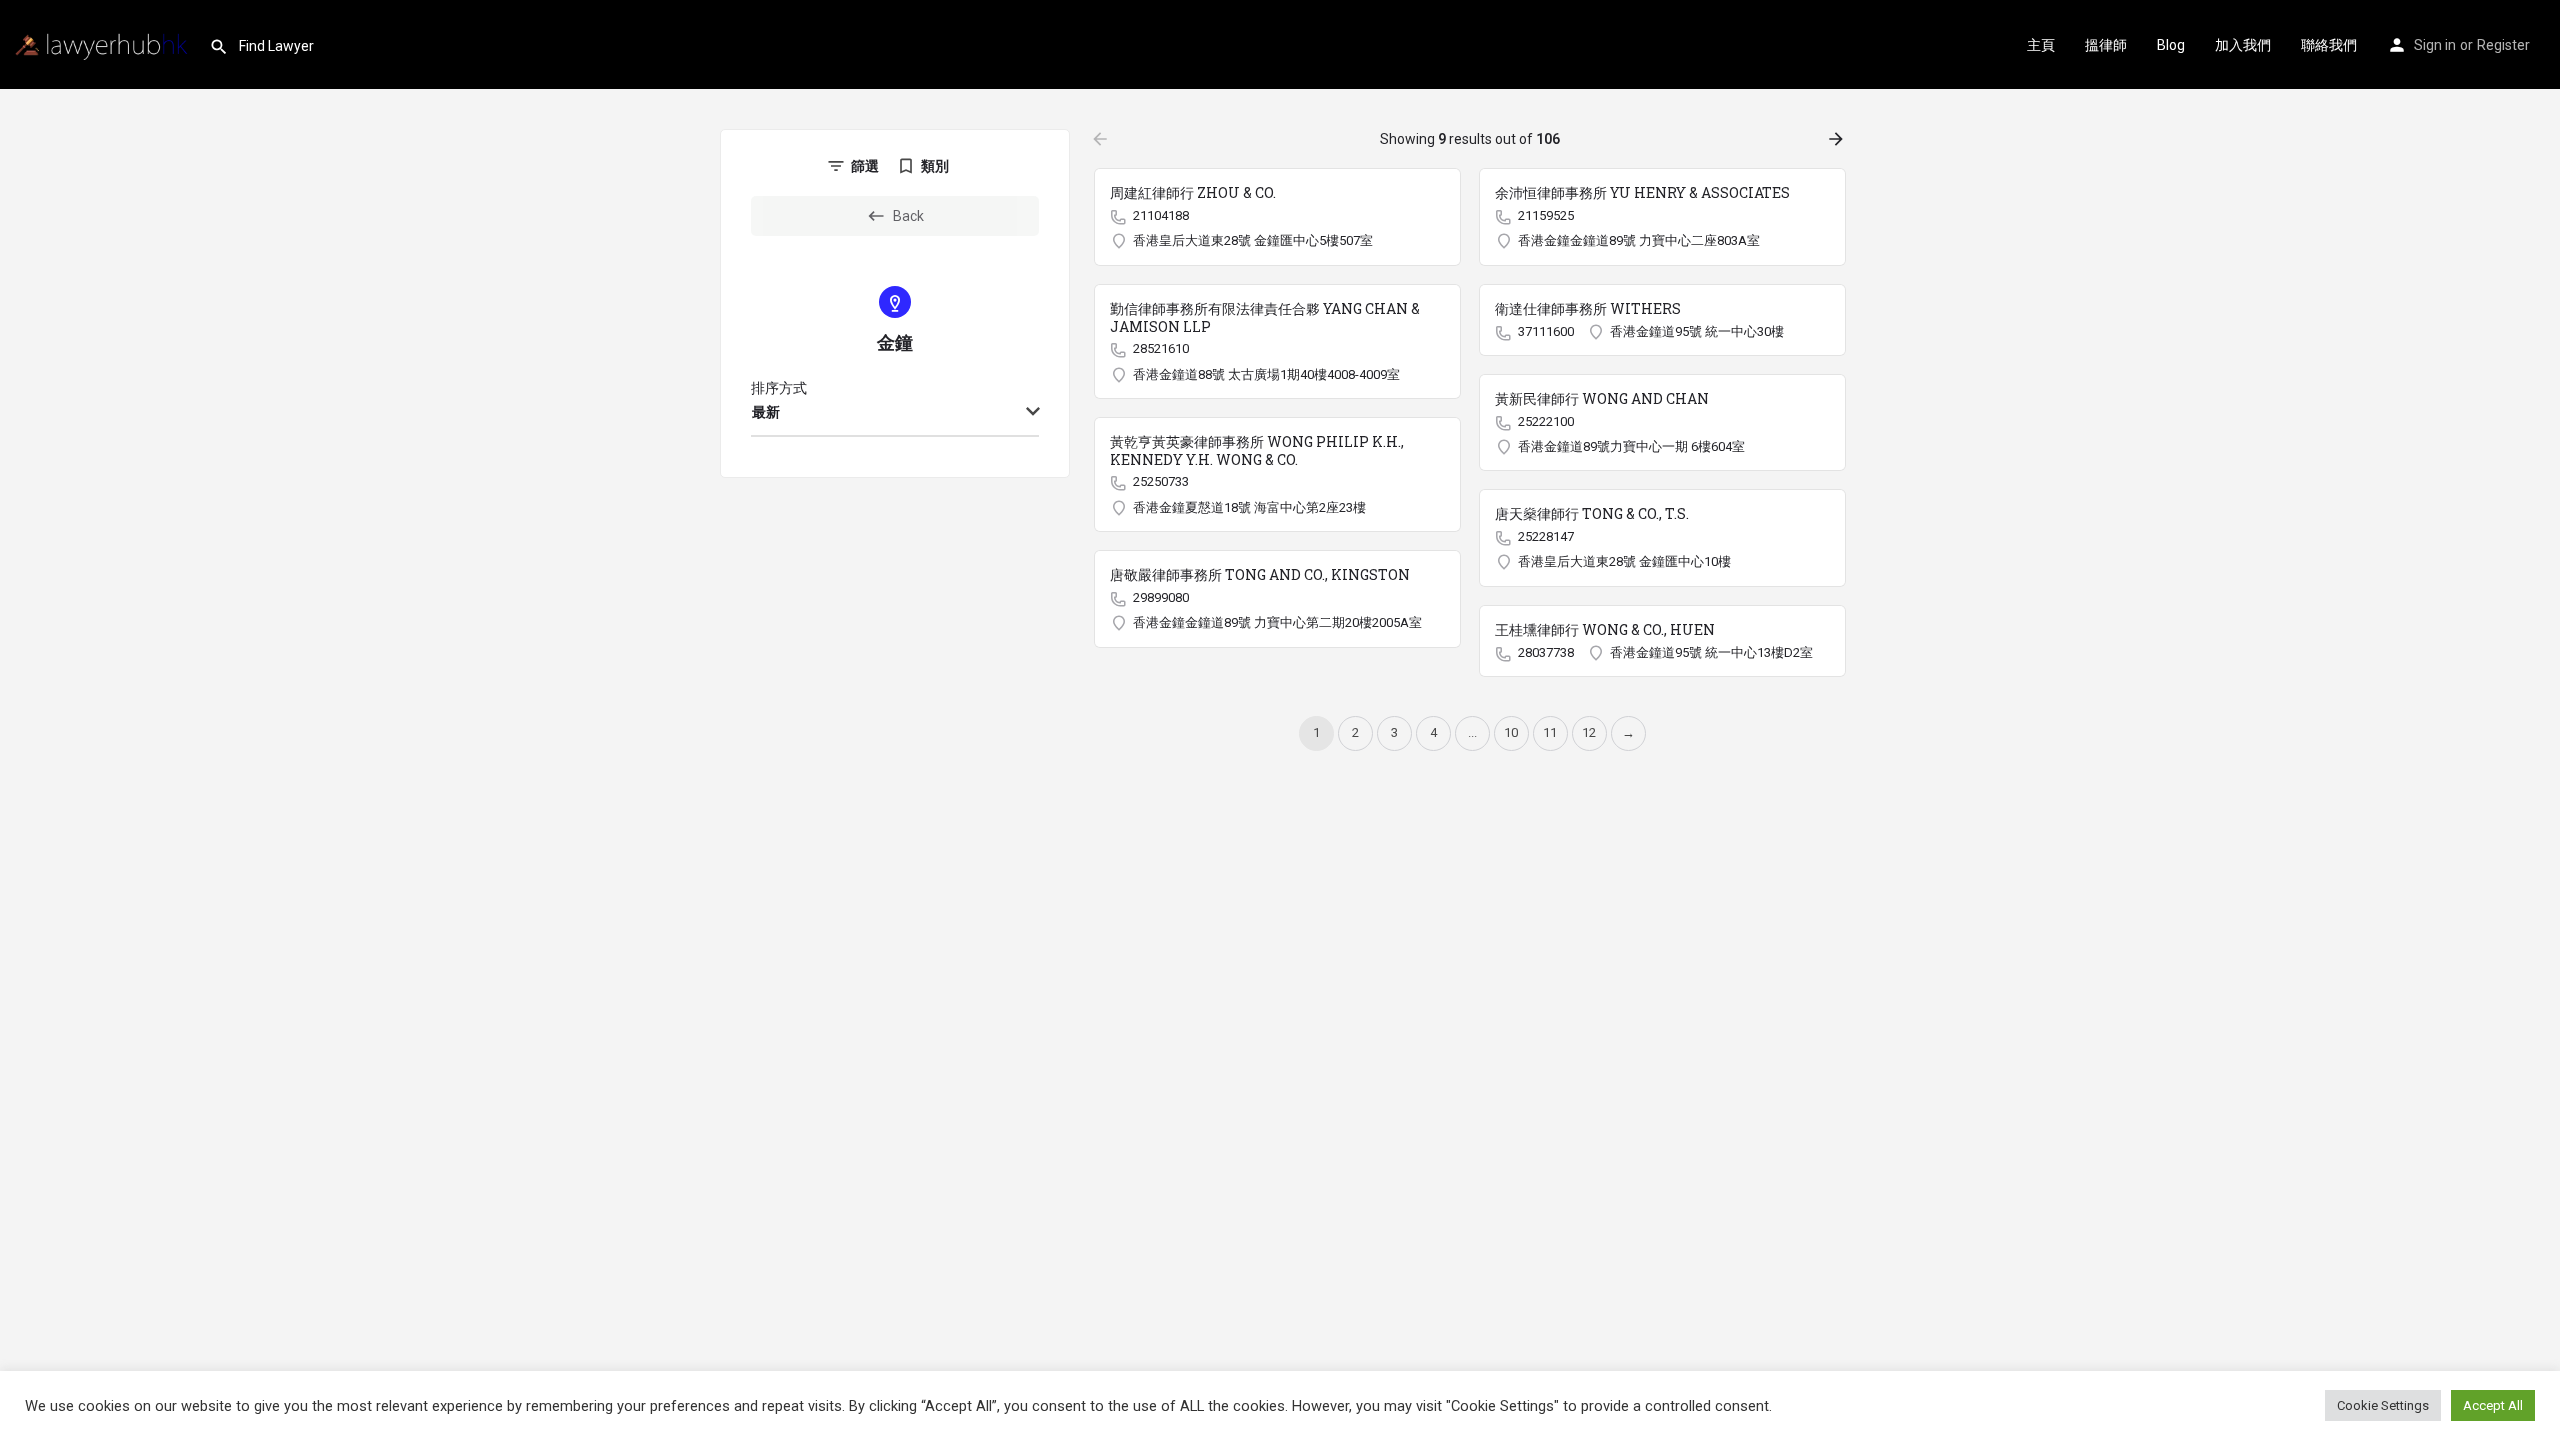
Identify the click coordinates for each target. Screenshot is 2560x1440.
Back (908, 216)
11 (1550, 732)
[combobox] (895, 413)
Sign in (2435, 45)
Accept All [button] (2493, 1405)
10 (1511, 732)
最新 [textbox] (766, 412)
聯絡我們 (2329, 45)
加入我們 (2243, 45)
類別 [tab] (935, 166)
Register (2503, 45)
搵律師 (2106, 45)
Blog (2171, 45)
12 (1589, 732)
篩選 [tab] (865, 166)
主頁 (2041, 45)
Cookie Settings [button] (2383, 1405)
